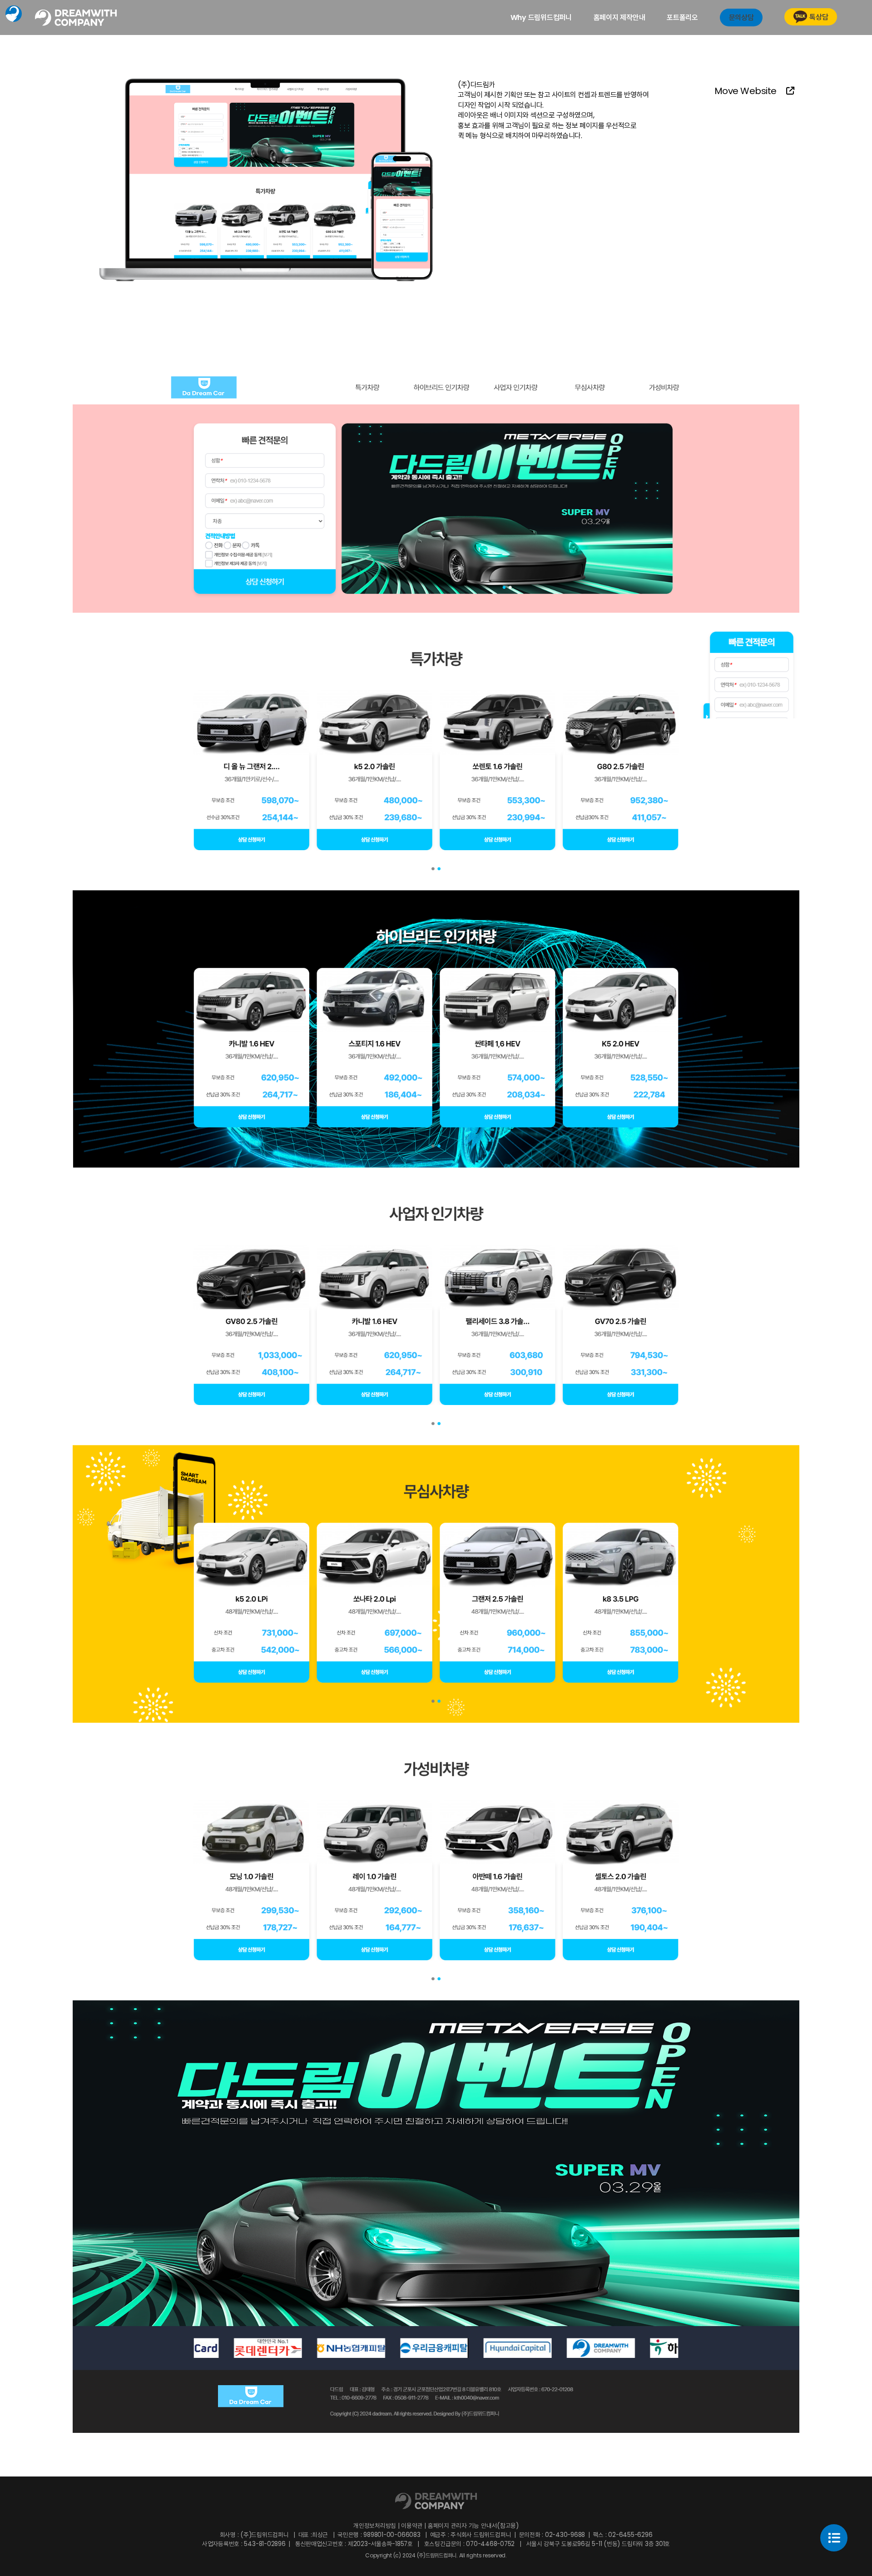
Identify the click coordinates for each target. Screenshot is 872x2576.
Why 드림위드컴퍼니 (541, 17)
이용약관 (412, 2526)
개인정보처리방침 (376, 2526)
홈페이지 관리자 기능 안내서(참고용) (472, 2526)
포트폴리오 (682, 17)
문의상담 (741, 17)
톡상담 (819, 17)
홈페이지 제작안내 (619, 17)
